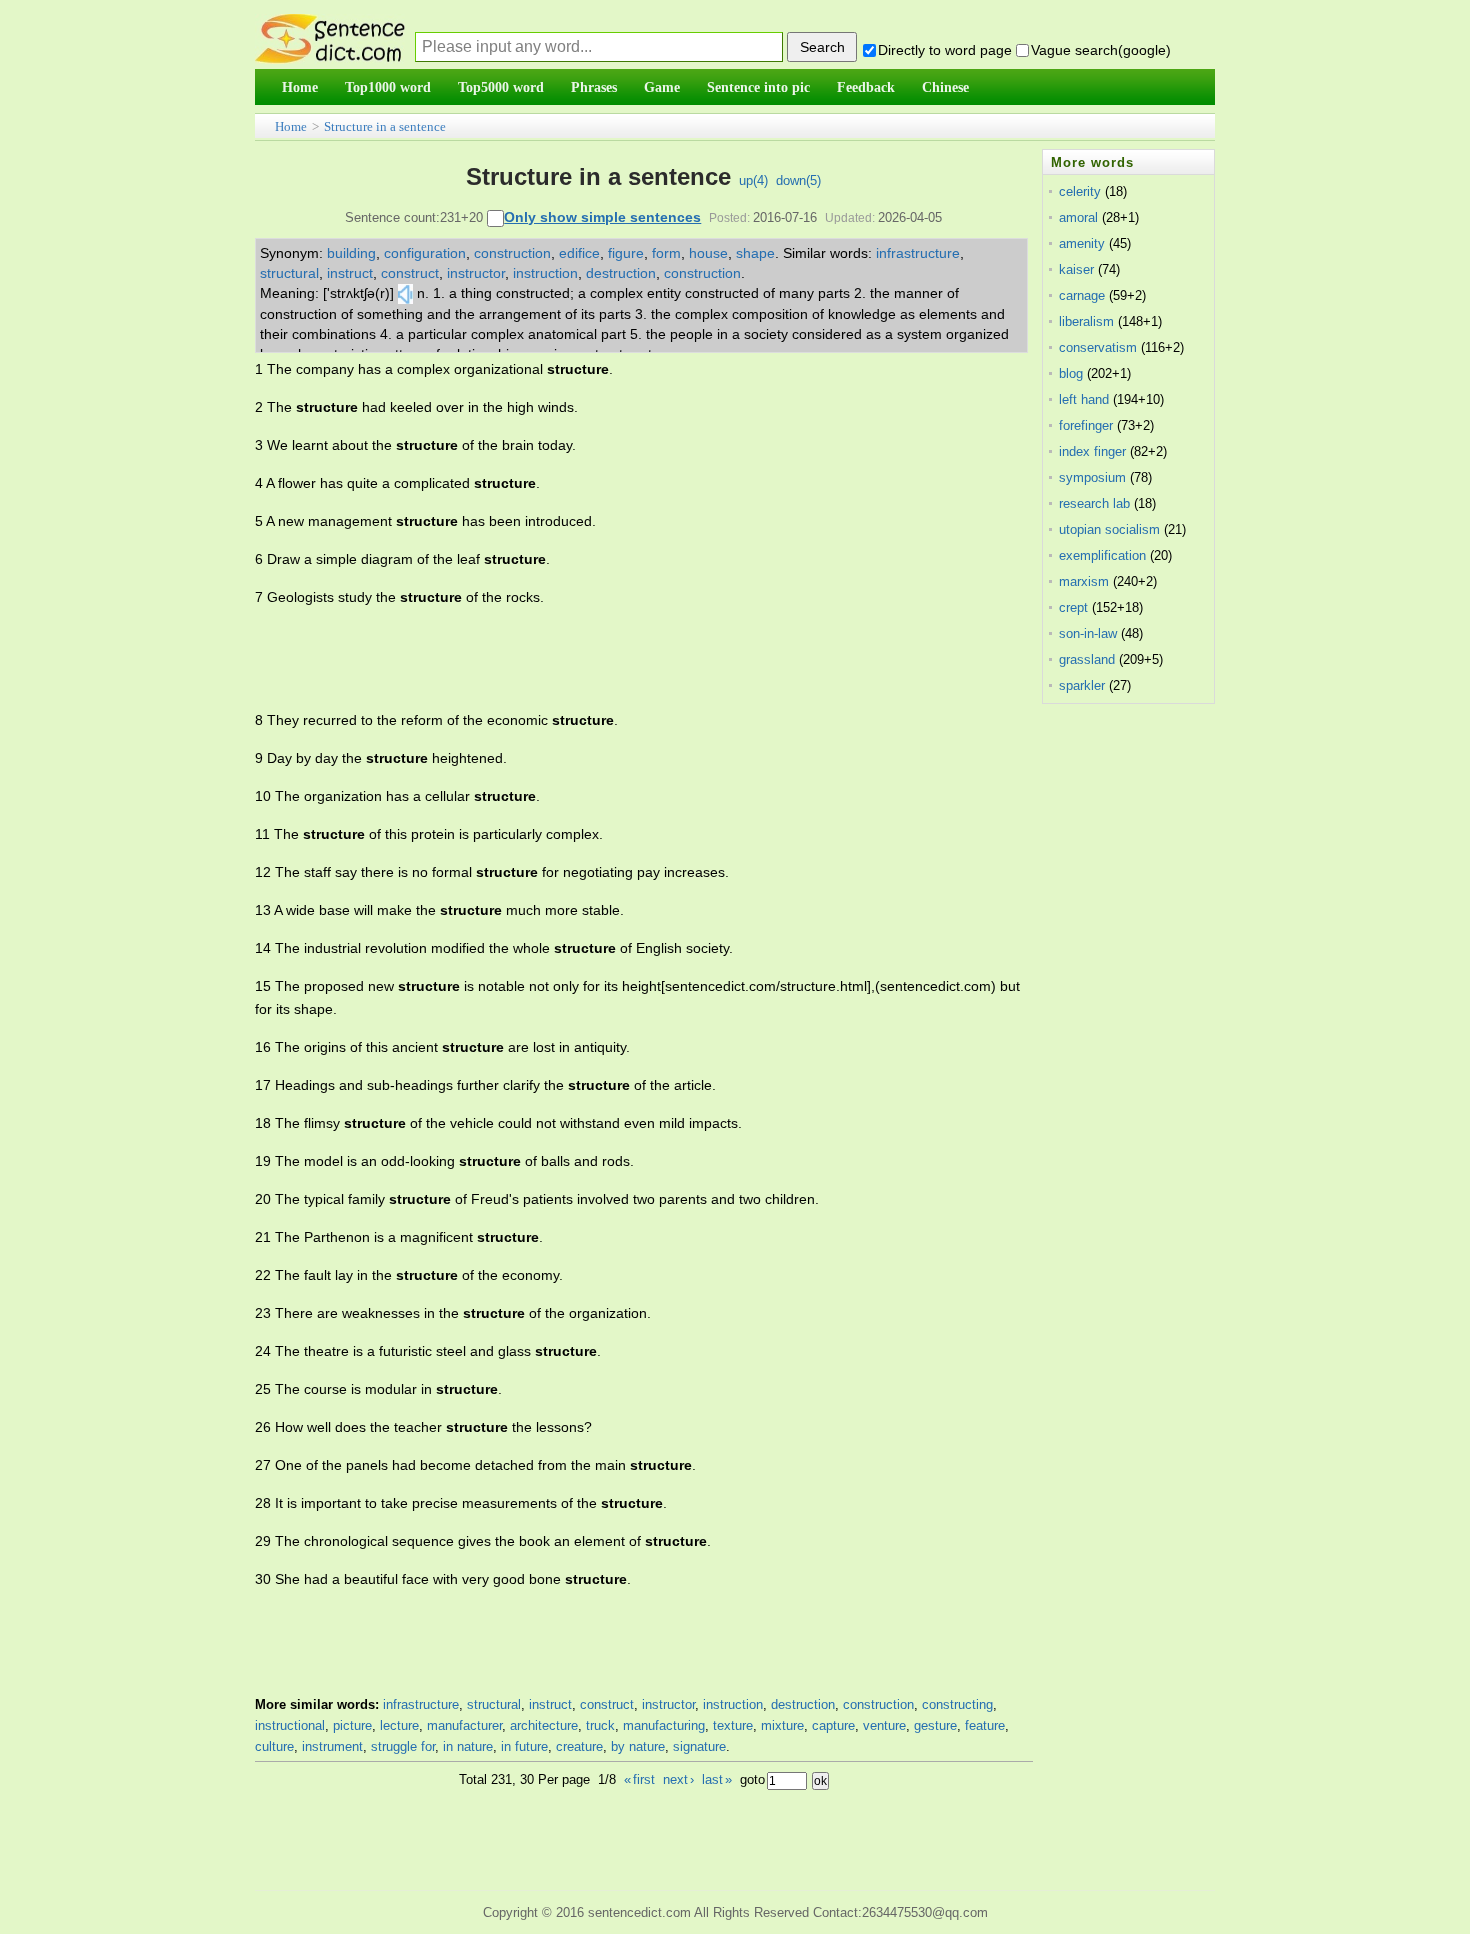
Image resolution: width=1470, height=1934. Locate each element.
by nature (638, 1746)
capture (833, 1725)
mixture (782, 1725)
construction (512, 253)
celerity (1080, 191)
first (639, 1779)
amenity (1082, 243)
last (717, 1779)
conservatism (1098, 347)
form (666, 253)
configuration (425, 253)
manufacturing (664, 1725)
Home (291, 126)
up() (753, 180)
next (678, 1779)
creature (579, 1746)
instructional (290, 1725)
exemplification (1102, 555)
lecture (399, 1725)
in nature (468, 1746)
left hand (1084, 399)
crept (1073, 607)
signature (699, 1746)
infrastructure (918, 253)
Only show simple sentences (602, 217)
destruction (621, 273)
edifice (579, 253)
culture (274, 1746)
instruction (545, 273)
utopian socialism (1109, 529)
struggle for (403, 1746)
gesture (935, 1725)
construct (410, 273)
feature (985, 1725)
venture (884, 1725)
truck (600, 1725)
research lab (1094, 503)
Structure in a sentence (385, 126)
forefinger (1086, 425)
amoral (1078, 217)
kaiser (1076, 269)
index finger (1092, 451)
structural (289, 273)
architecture (544, 1725)
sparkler (1082, 685)
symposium (1092, 477)
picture (352, 1725)
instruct (350, 273)
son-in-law (1088, 633)
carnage (1082, 295)
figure (626, 253)
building (351, 253)
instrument (332, 1746)
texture (733, 1725)
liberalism (1086, 321)
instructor (476, 273)
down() (798, 180)
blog (1071, 373)
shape (755, 253)
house (708, 253)
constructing (957, 1704)
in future (524, 1746)
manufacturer (464, 1725)
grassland (1087, 659)
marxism (1084, 581)
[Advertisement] (619, 659)
